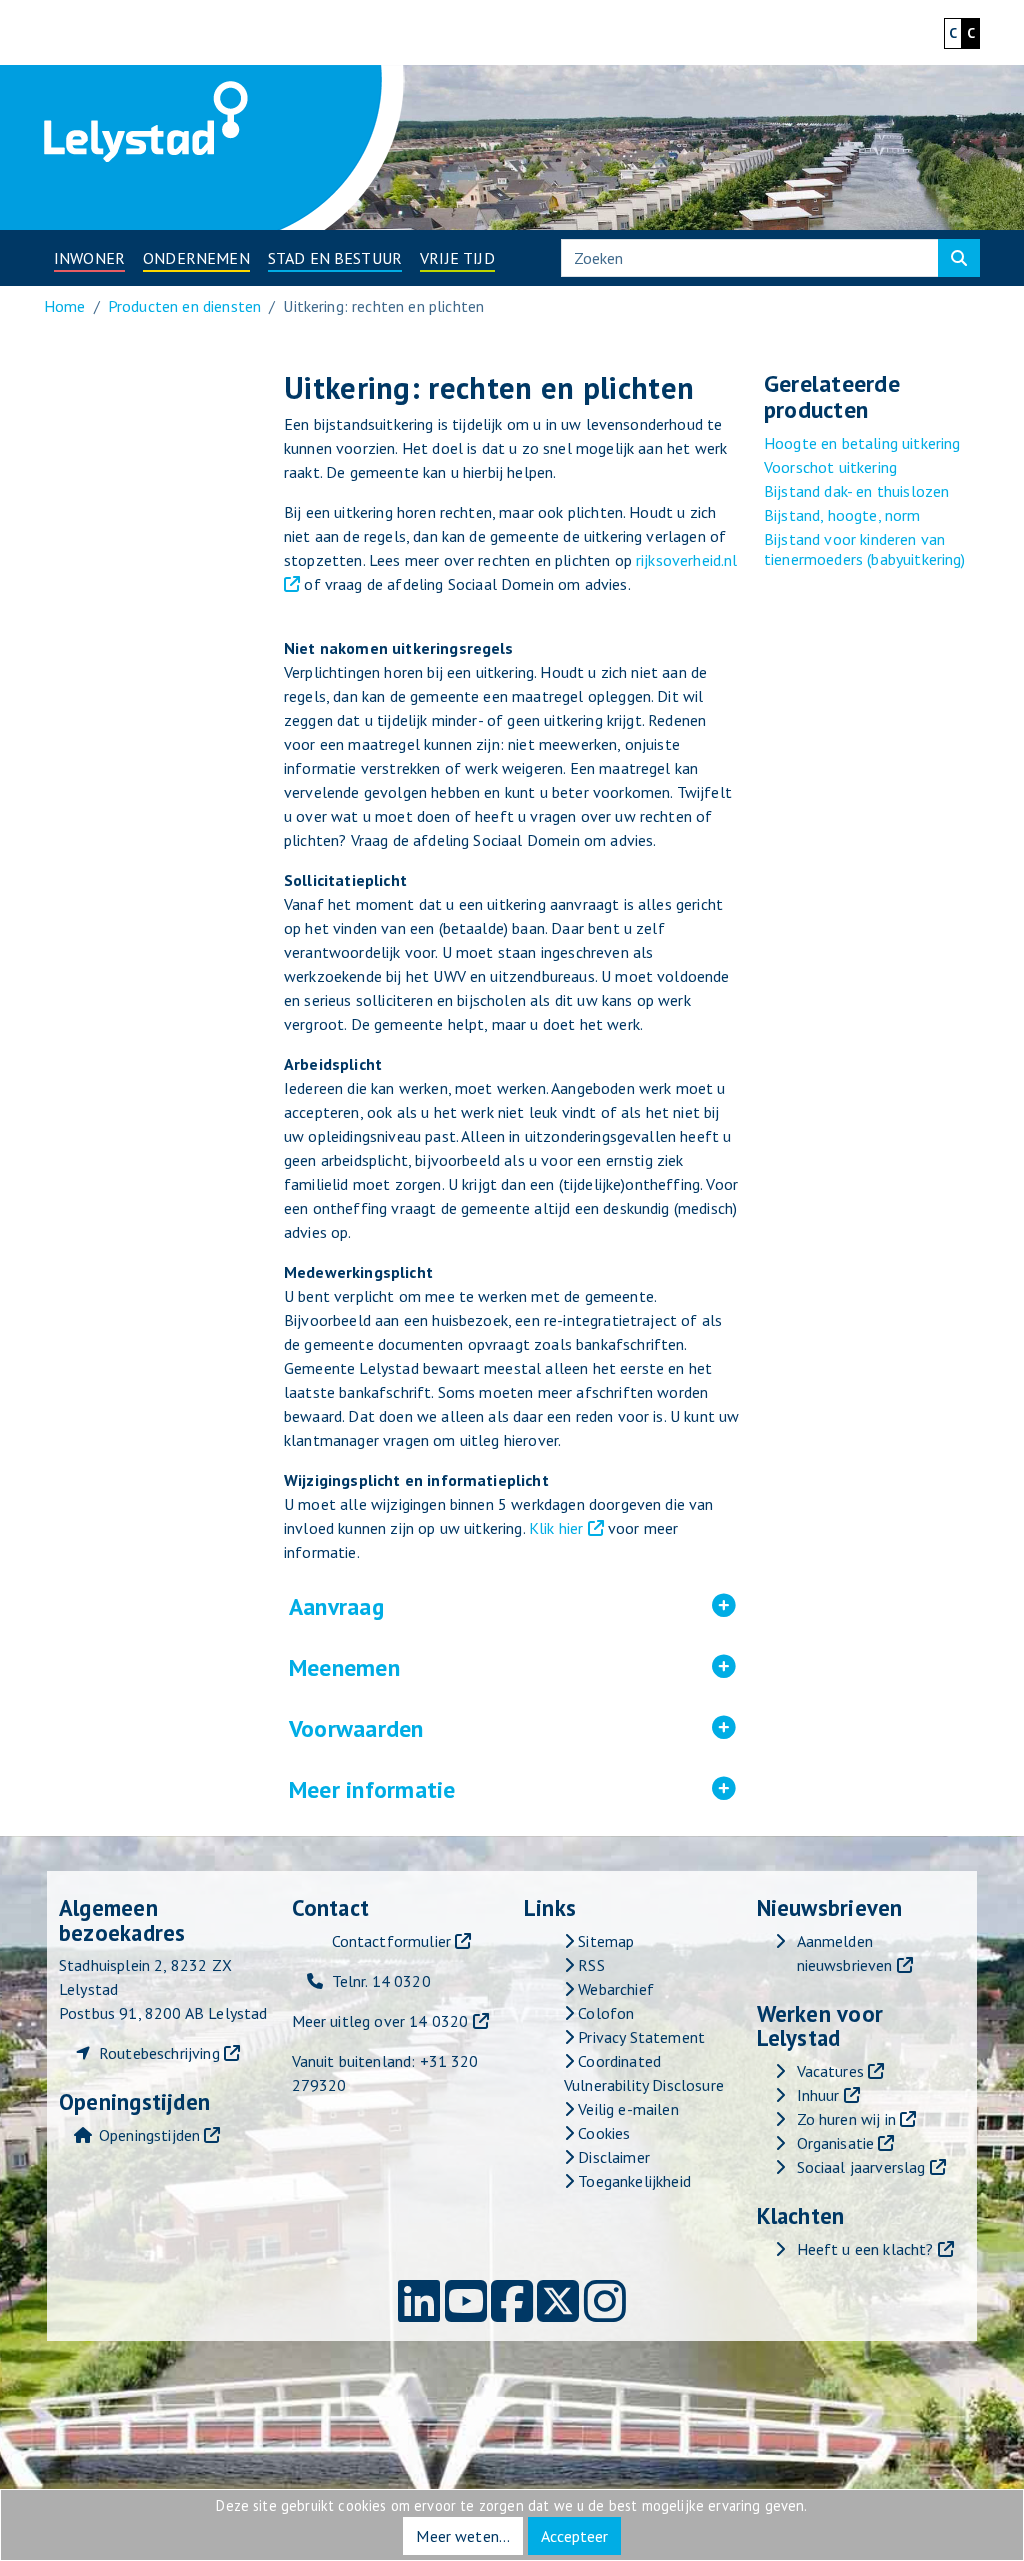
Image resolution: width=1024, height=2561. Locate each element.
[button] (89, 258)
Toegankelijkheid (632, 2181)
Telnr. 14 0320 (381, 1981)
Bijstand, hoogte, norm (842, 515)
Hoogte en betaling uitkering (862, 443)
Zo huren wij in (846, 2119)
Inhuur (818, 2095)
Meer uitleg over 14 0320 (380, 2021)
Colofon (604, 2013)
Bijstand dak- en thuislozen (856, 491)
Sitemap (604, 1941)
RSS (589, 1965)
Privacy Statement (639, 2037)
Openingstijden (149, 2135)
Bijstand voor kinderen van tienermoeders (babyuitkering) (865, 549)
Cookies (602, 2133)
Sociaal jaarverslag (861, 2167)
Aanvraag (467, 1607)
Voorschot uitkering (830, 467)
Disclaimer (612, 2157)
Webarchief (614, 1989)
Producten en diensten (184, 306)
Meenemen (475, 1668)
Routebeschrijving (159, 2053)
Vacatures (830, 2071)
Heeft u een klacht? (865, 2249)
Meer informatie (502, 1790)
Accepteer (574, 2536)
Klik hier (556, 1528)
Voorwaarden (486, 1729)
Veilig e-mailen (626, 2109)
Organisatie (836, 2143)
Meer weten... (463, 2536)
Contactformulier (392, 1941)
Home (65, 306)
